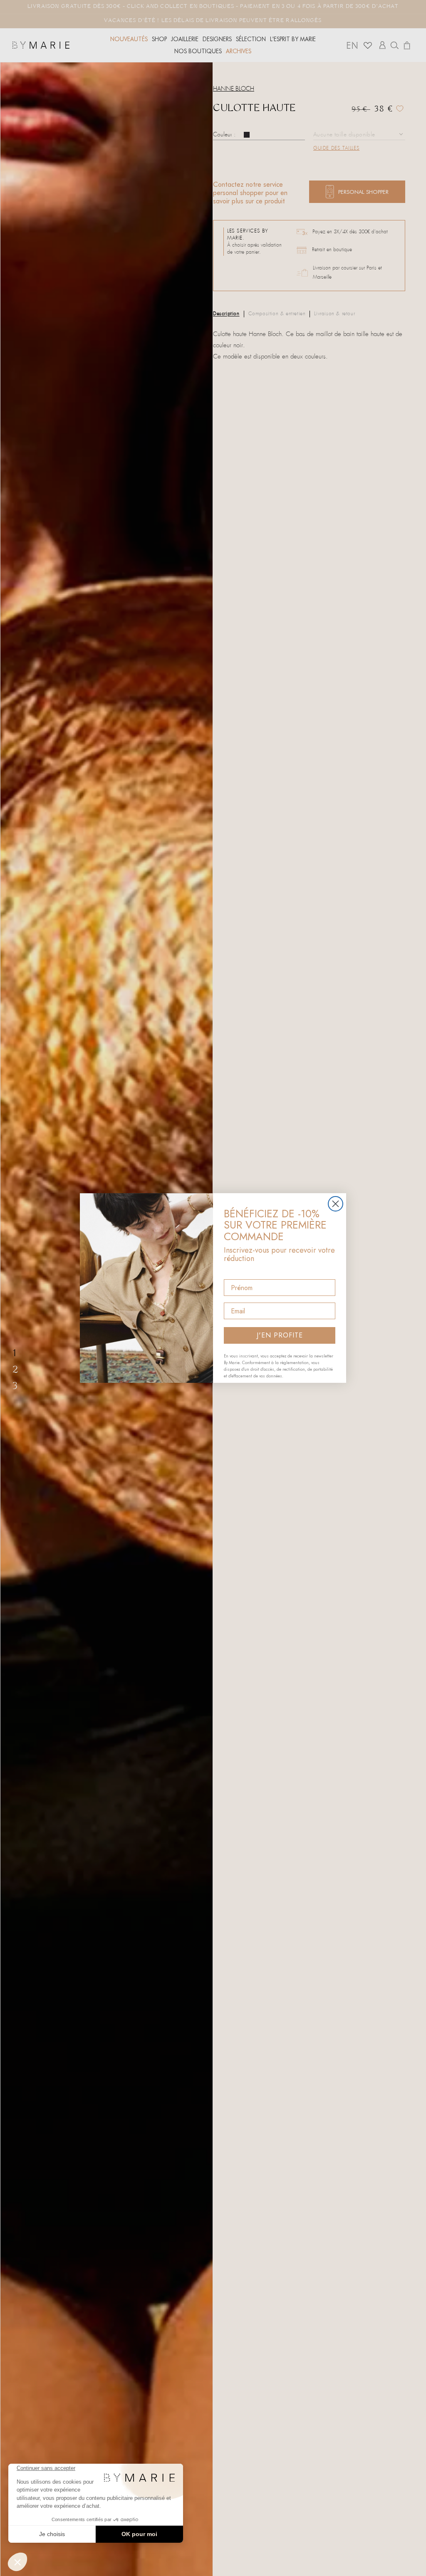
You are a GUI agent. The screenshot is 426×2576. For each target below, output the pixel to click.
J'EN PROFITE (280, 1335)
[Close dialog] (336, 1204)
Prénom (236, 1272)
